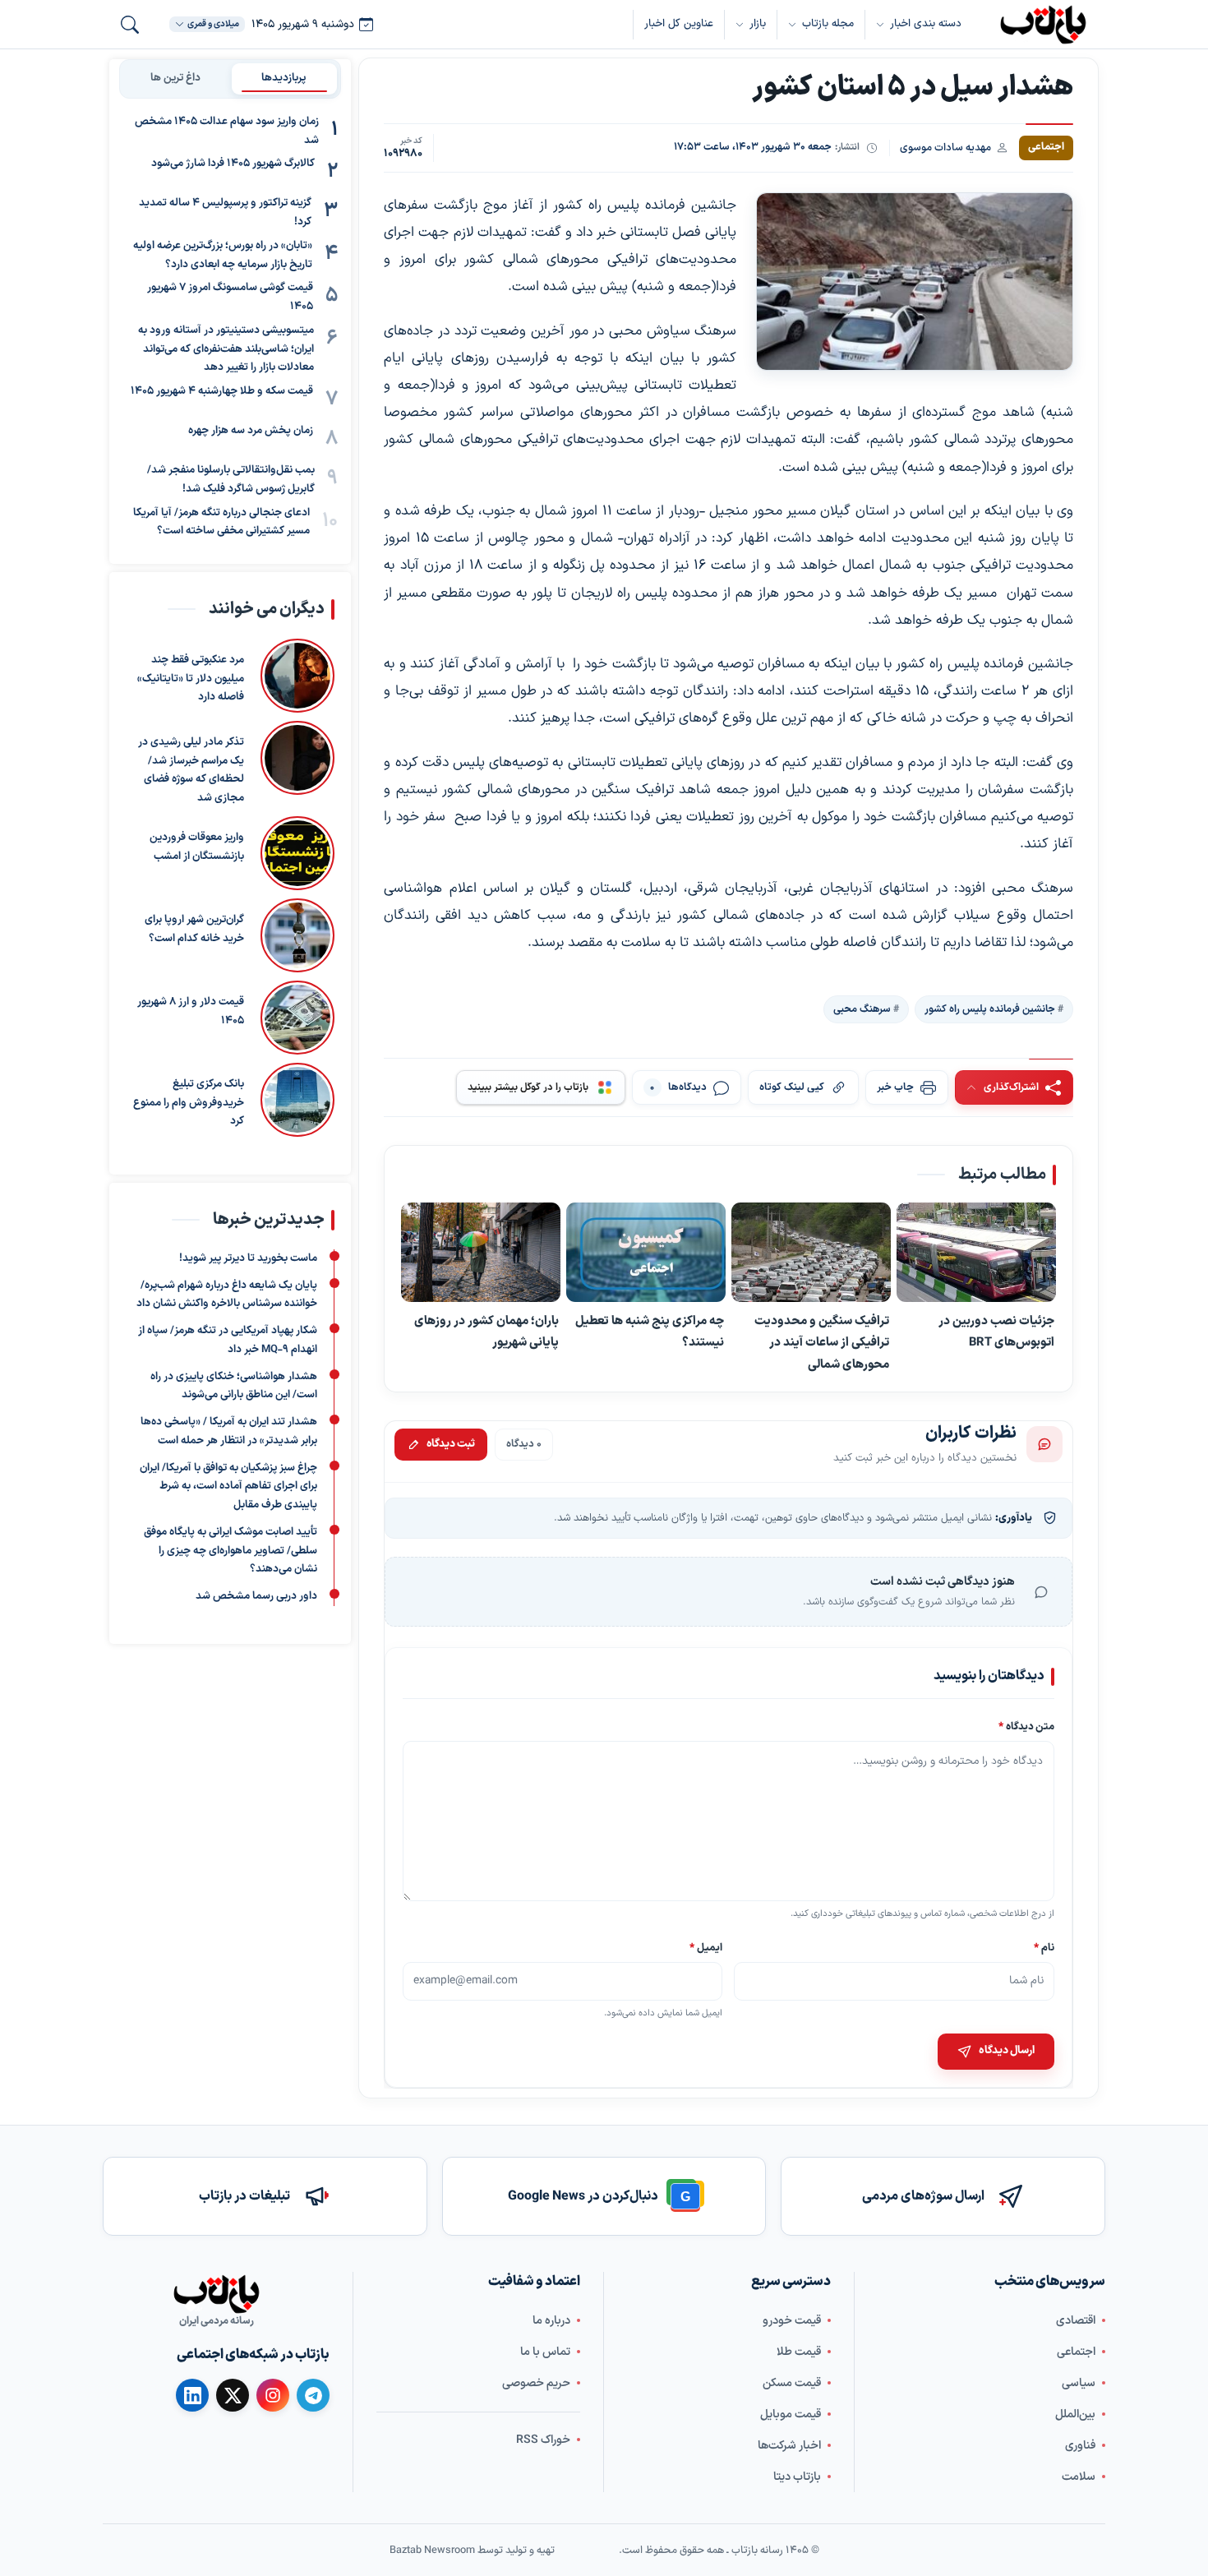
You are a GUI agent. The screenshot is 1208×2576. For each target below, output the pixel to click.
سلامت (1079, 2476)
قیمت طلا (799, 2351)
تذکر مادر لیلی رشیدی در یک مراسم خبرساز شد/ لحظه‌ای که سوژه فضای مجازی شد (191, 770)
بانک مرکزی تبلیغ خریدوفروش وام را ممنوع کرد (189, 1103)
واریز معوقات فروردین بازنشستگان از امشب (197, 847)
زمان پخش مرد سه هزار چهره (251, 431)
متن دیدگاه (1026, 1727)
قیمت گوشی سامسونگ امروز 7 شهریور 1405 (230, 298)
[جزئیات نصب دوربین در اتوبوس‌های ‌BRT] (976, 1253)
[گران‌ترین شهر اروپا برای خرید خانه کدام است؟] (297, 935)
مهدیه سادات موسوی (945, 148)
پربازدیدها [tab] (284, 78)
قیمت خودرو (792, 2320)
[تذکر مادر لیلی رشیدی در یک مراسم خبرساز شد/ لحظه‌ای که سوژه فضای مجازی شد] (297, 764)
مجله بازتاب (828, 24)
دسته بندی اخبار (926, 24)
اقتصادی (1076, 2320)
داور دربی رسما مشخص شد (256, 1596)
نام (1044, 1948)
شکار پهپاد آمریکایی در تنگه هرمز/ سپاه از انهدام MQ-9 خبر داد (228, 1340)
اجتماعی (1076, 2351)
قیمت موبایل (791, 2414)
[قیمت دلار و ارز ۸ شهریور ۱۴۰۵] (297, 1018)
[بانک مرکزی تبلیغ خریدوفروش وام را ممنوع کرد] (297, 1100)
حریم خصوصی (536, 2382)
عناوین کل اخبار (679, 24)
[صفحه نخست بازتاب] (216, 2294)
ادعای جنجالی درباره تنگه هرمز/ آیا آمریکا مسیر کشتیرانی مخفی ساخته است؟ (221, 522)
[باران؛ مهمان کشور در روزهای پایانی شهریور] (481, 1253)
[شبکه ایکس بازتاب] (233, 2395)
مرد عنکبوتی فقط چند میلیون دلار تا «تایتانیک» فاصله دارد (191, 679)
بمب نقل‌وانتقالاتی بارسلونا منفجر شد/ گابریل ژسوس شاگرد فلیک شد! (231, 480)
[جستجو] (130, 25)
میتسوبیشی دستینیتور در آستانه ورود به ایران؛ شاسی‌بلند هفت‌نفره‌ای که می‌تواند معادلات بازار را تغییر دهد (226, 349)
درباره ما (551, 2320)
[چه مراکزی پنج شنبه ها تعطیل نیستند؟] (646, 1253)
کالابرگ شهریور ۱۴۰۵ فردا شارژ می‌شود (233, 164)
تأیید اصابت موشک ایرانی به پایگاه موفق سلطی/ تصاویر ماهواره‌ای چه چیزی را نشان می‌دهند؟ (231, 1551)
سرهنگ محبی (862, 1009)
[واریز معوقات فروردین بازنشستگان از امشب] (297, 853)
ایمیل (707, 1948)
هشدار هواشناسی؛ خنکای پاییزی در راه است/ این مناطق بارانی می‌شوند (234, 1386)
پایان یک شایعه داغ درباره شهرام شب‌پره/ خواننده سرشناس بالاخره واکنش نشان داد (227, 1295)
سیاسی (1079, 2382)
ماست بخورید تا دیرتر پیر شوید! (248, 1258)
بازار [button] (758, 24)
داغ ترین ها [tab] (175, 78)
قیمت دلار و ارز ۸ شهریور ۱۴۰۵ (191, 1011)
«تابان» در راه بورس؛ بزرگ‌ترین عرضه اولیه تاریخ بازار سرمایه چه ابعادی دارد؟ (223, 255)
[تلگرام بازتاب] (313, 2395)
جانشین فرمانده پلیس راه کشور (990, 1009)
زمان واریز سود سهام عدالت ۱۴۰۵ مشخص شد (227, 131)
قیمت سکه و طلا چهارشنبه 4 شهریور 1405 (222, 391)
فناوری (1080, 2445)
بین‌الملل (1075, 2414)
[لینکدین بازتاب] (192, 2395)
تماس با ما (545, 2351)
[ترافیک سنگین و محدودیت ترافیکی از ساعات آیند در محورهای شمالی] (811, 1253)
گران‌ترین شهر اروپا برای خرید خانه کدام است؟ (194, 929)
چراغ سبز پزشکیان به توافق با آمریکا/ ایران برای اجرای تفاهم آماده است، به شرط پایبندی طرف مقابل (228, 1487)
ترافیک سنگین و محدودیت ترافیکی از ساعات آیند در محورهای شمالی (822, 1343)
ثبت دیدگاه (451, 1444)
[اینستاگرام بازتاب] (273, 2394)
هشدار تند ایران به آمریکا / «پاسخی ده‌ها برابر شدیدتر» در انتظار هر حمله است (229, 1431)
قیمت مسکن (792, 2382)
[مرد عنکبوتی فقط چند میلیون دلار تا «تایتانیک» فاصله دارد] (297, 676)
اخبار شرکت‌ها (789, 2445)
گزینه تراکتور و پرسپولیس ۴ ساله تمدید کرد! (225, 213)
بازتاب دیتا (797, 2476)
